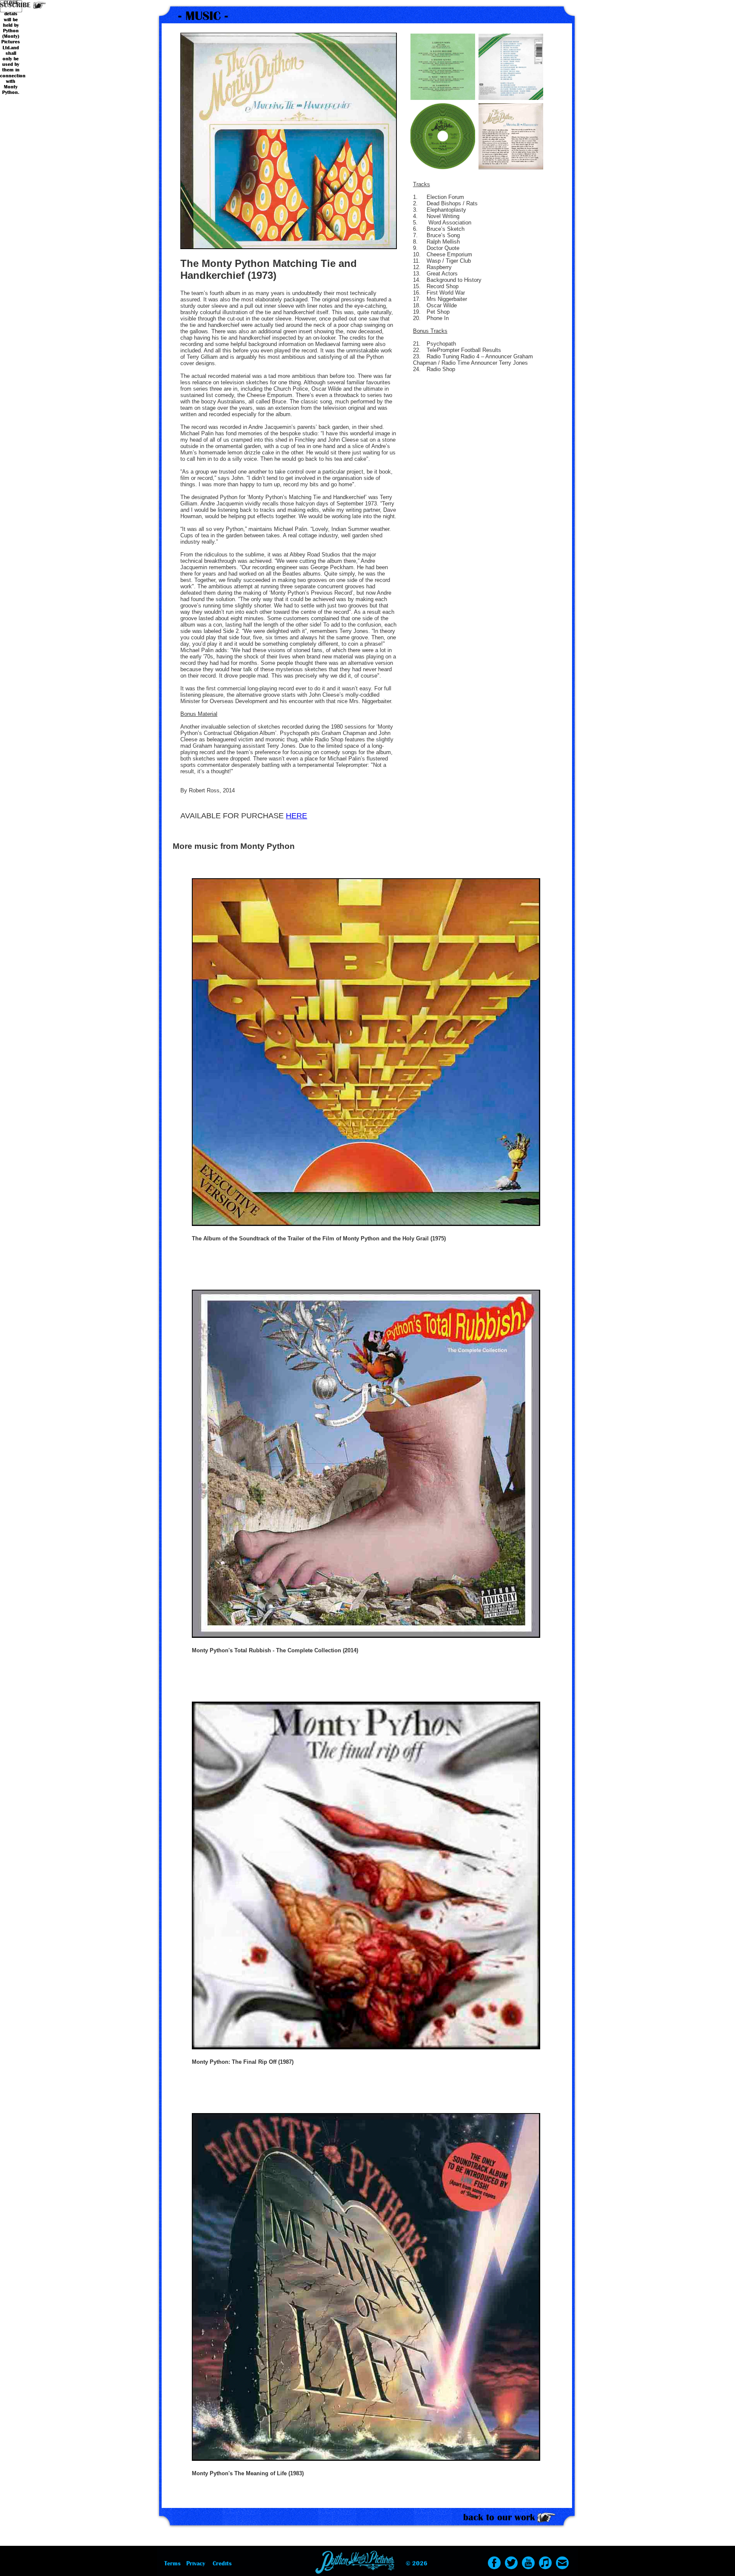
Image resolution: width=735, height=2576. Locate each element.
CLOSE (11, 3)
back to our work (499, 2517)
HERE (296, 816)
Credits (222, 2563)
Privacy (196, 2563)
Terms (172, 2563)
